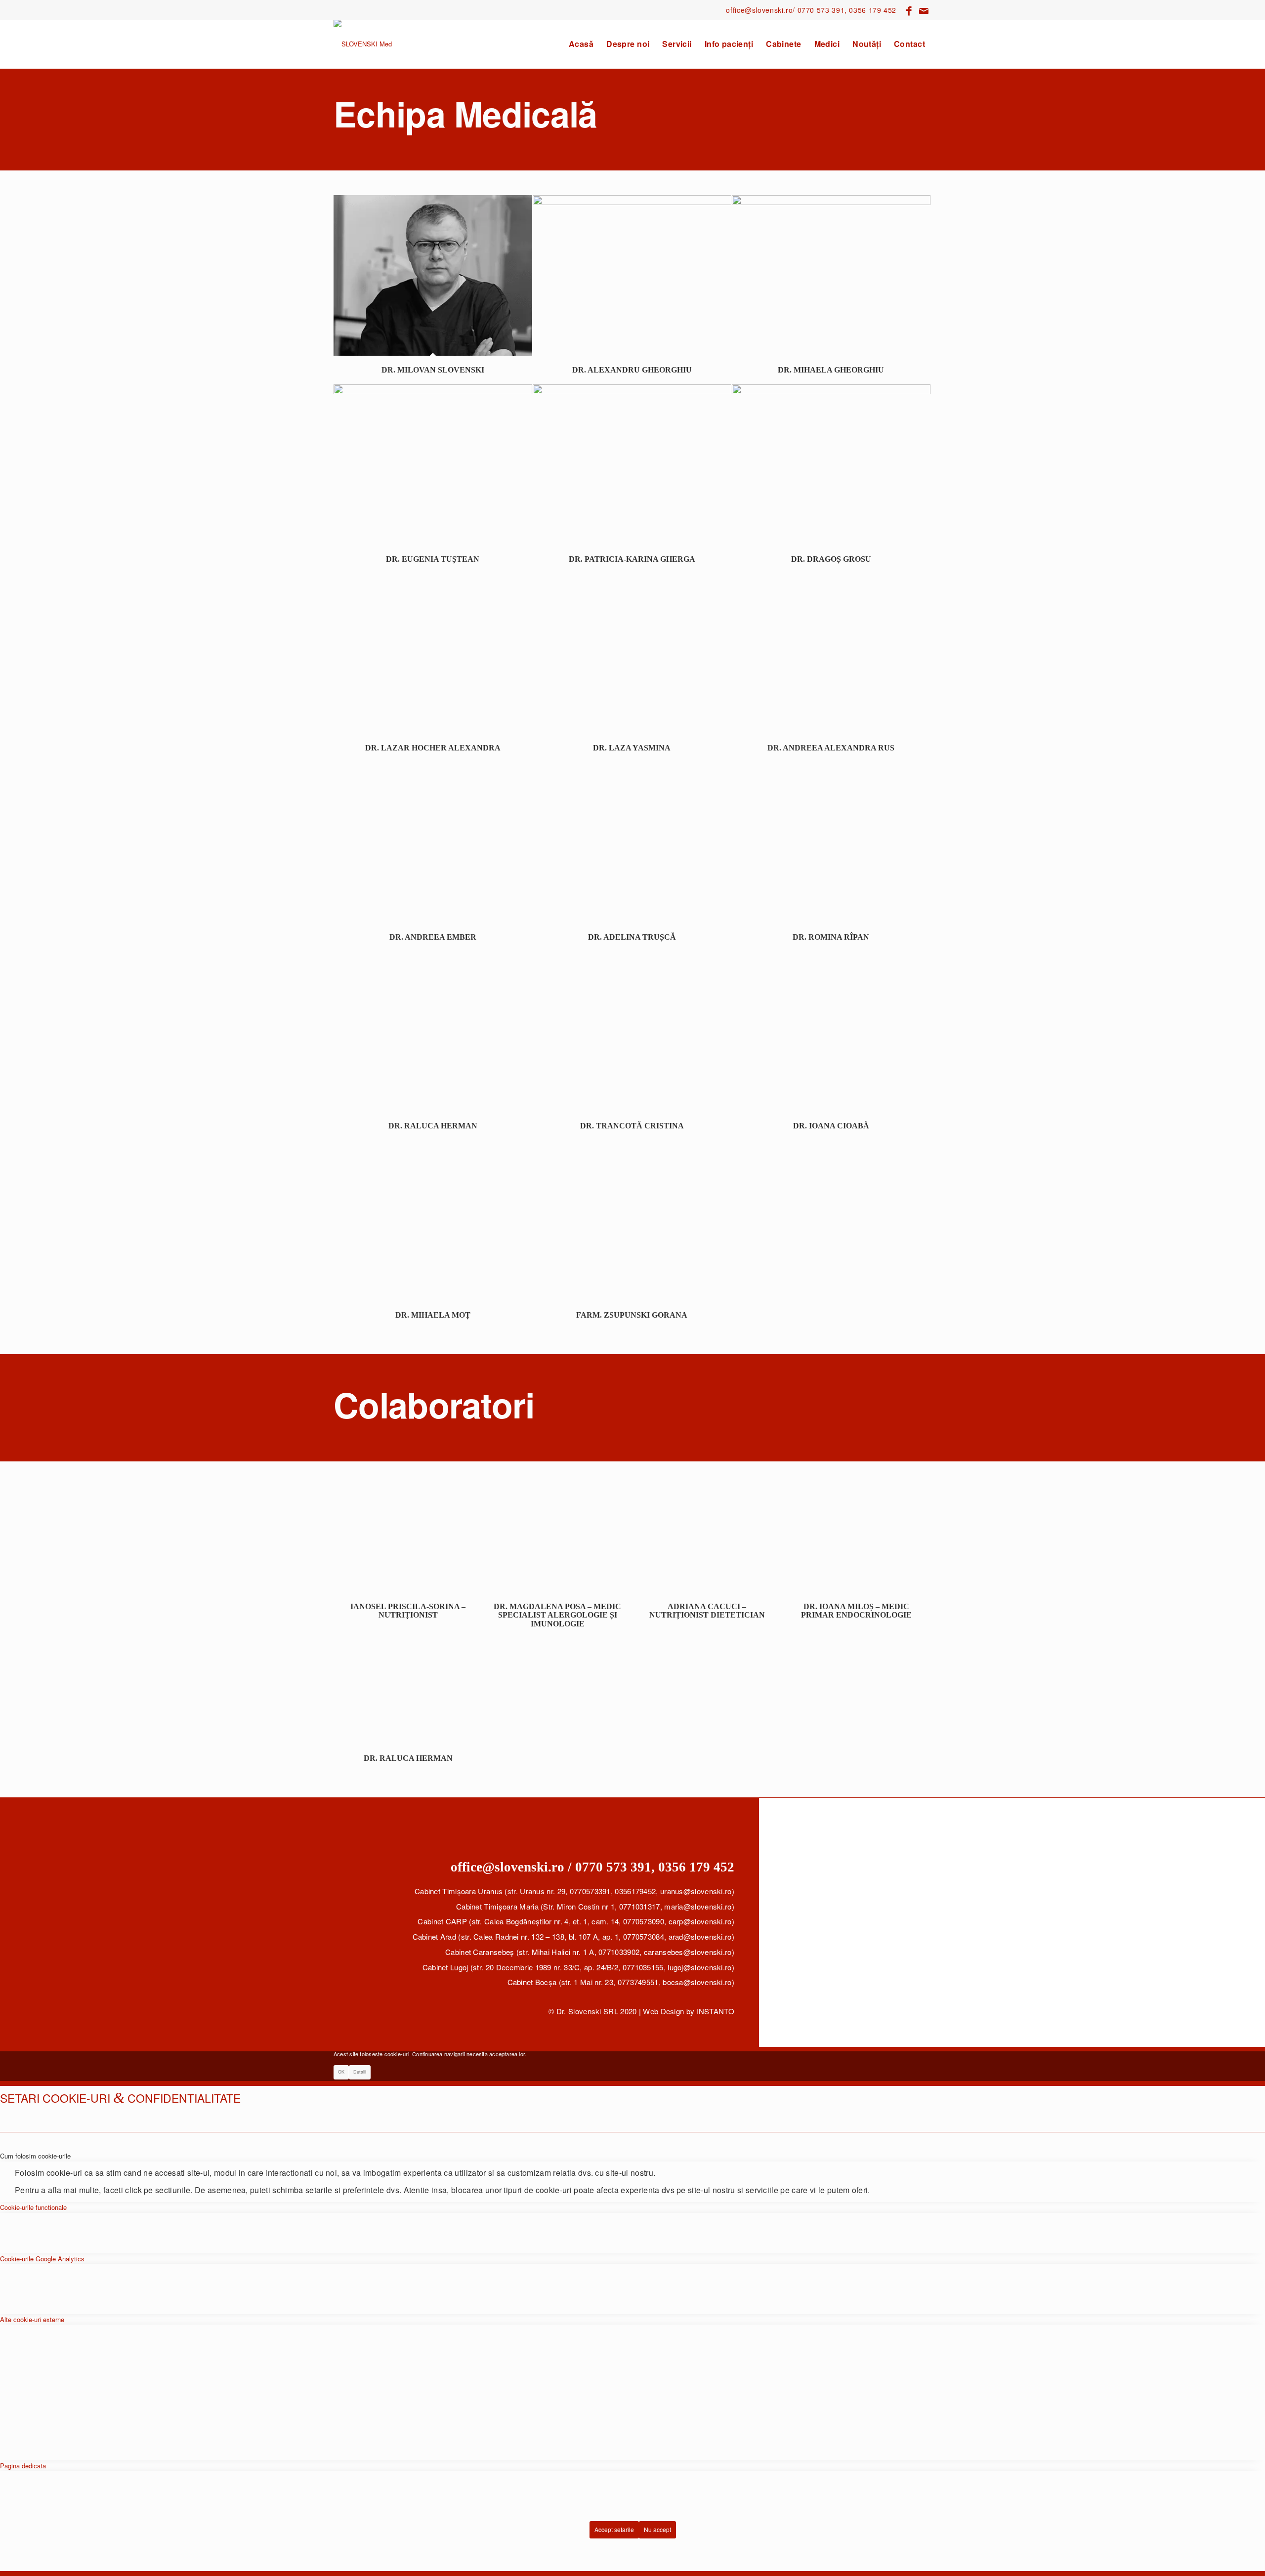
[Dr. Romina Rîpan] (831, 843)
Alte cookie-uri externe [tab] (32, 2319)
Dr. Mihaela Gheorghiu (831, 370)
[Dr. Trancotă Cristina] (632, 1031)
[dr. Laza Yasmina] (632, 653)
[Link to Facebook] (909, 10)
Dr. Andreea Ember (433, 937)
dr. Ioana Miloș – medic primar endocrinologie (856, 1611)
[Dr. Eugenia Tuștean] (433, 465)
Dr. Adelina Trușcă (632, 937)
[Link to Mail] (924, 10)
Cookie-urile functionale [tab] (33, 2207)
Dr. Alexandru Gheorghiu (632, 370)
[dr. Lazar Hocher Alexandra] (433, 653)
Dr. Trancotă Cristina (632, 1126)
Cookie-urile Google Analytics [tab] (42, 2259)
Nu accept (657, 2529)
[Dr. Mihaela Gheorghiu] (831, 275)
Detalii (360, 2072)
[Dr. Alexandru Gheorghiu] (632, 275)
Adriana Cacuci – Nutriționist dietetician (707, 1611)
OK (341, 2072)
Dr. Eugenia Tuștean (433, 559)
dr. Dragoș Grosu (831, 559)
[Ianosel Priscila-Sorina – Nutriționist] (408, 1539)
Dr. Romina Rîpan (831, 937)
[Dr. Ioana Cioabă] (831, 1031)
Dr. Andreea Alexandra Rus (831, 748)
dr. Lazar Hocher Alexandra (433, 748)
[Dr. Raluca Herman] (433, 1031)
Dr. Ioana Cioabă (831, 1126)
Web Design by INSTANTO (689, 2011)
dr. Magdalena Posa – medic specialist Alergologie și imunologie (557, 1615)
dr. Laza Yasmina (632, 748)
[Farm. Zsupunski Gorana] (632, 1221)
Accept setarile (614, 2529)
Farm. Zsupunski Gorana (632, 1315)
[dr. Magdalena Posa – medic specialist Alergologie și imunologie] (558, 1539)
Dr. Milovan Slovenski (433, 370)
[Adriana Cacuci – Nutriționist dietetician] (707, 1539)
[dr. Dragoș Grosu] (831, 465)
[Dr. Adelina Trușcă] (632, 843)
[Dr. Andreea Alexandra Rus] (831, 653)
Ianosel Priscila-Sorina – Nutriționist (408, 1611)
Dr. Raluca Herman (433, 1126)
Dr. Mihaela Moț (433, 1315)
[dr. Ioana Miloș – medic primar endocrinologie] (857, 1539)
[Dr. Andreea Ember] (433, 843)
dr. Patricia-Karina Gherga (632, 559)
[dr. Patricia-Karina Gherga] (632, 465)
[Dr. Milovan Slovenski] (433, 275)
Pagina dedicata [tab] (23, 2466)
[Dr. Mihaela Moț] (433, 1221)
